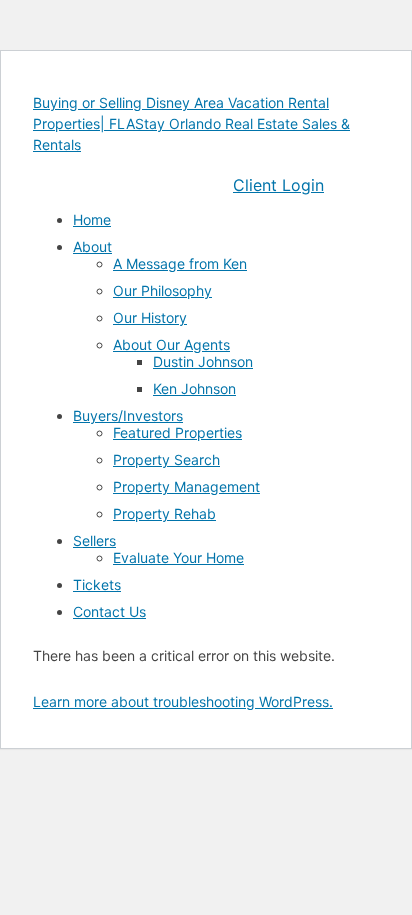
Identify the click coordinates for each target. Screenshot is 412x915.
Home (92, 219)
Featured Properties (177, 432)
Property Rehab (164, 513)
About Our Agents (171, 344)
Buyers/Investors (128, 415)
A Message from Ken (180, 263)
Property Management (186, 486)
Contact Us (109, 611)
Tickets (97, 584)
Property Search (166, 459)
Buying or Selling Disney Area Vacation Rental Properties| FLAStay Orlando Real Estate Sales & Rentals (191, 123)
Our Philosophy (162, 290)
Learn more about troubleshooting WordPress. (183, 701)
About (92, 246)
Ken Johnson (194, 388)
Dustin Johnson (203, 361)
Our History (150, 317)
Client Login (278, 185)
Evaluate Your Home (178, 557)
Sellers (94, 540)
